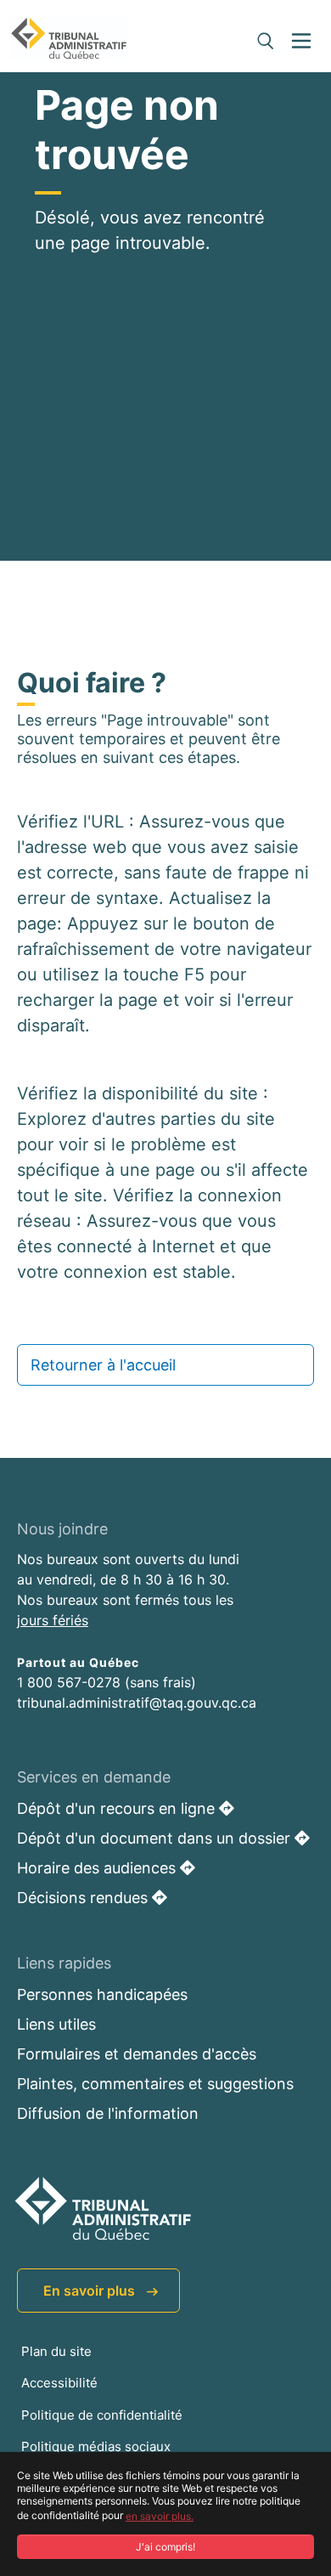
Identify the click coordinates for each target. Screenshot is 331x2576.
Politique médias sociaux (96, 2446)
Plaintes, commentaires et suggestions (155, 2084)
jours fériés (53, 1620)
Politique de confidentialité (102, 2415)
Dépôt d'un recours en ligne (118, 1808)
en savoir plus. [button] (160, 2516)
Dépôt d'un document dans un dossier (156, 1838)
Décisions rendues (84, 1898)
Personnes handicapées (102, 1994)
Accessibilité (59, 2383)
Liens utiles (56, 2024)
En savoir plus (91, 2291)
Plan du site (56, 2351)
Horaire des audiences (98, 1868)
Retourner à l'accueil (103, 1365)
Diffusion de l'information (108, 2113)
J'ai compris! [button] (165, 2547)
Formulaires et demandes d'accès (137, 2054)
